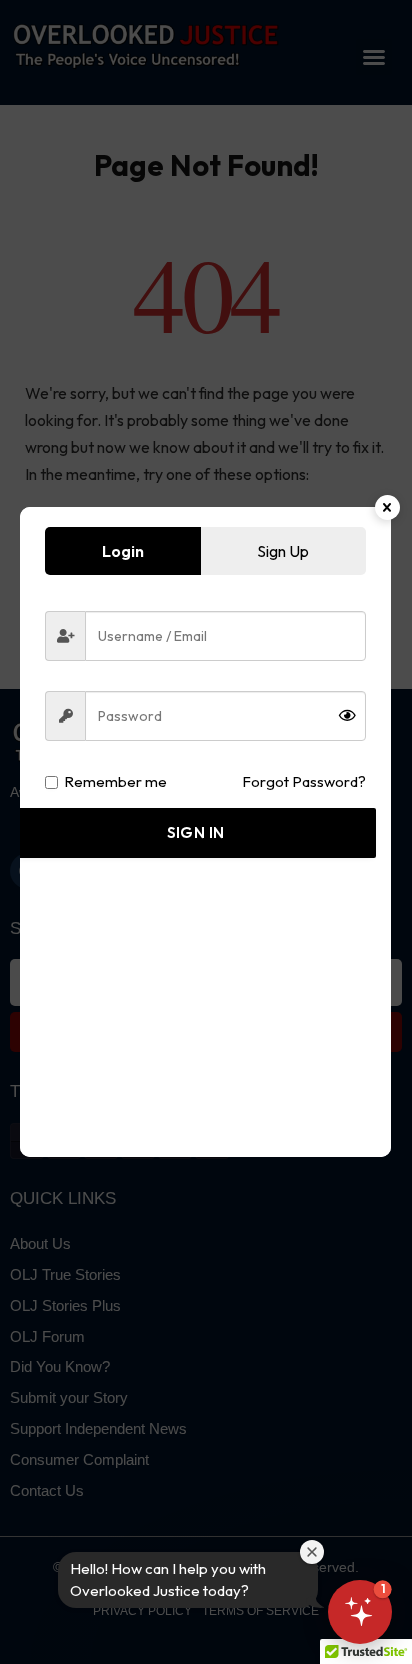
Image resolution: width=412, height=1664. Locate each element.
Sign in (196, 832)
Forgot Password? (304, 781)
